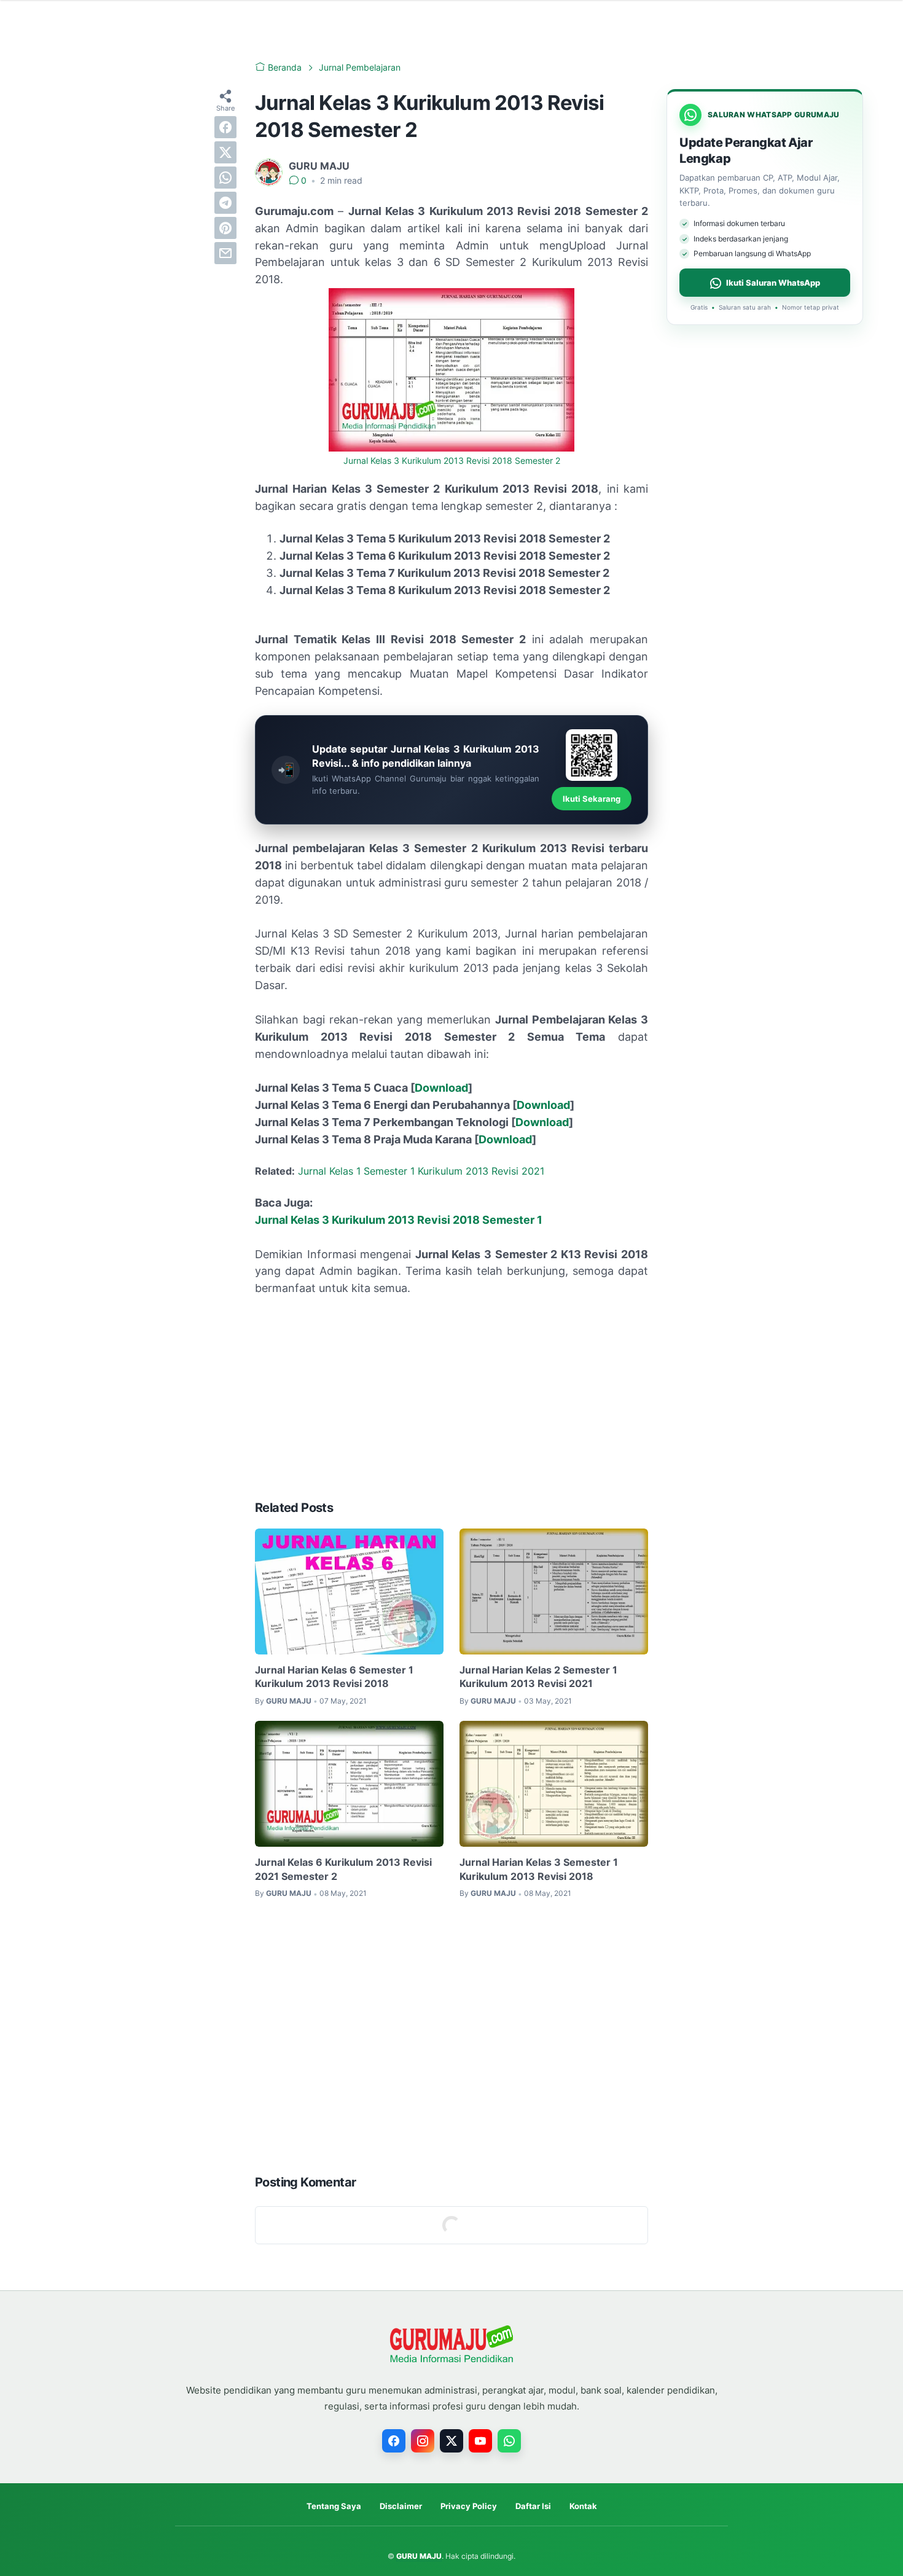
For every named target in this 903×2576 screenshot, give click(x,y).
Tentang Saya (334, 2506)
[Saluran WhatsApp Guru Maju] (509, 2441)
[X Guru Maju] (451, 2441)
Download (441, 1088)
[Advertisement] (451, 1398)
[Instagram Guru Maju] (423, 2441)
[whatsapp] (225, 178)
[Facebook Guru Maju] (394, 2441)
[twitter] (225, 152)
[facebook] (225, 127)
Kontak (583, 2506)
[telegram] (225, 203)
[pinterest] (225, 228)
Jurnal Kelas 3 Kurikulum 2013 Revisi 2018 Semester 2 (452, 461)
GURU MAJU (419, 2556)
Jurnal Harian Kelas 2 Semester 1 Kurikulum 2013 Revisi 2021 (538, 1677)
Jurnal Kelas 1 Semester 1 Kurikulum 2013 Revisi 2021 (421, 1171)
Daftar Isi (533, 2506)
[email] (225, 253)
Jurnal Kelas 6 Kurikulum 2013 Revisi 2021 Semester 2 (343, 1869)
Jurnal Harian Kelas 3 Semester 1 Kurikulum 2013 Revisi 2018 (539, 1869)
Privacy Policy (469, 2506)
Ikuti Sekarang (592, 799)
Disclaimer (401, 2506)
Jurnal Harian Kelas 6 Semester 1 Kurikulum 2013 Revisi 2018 (334, 1677)
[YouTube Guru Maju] (480, 2441)
